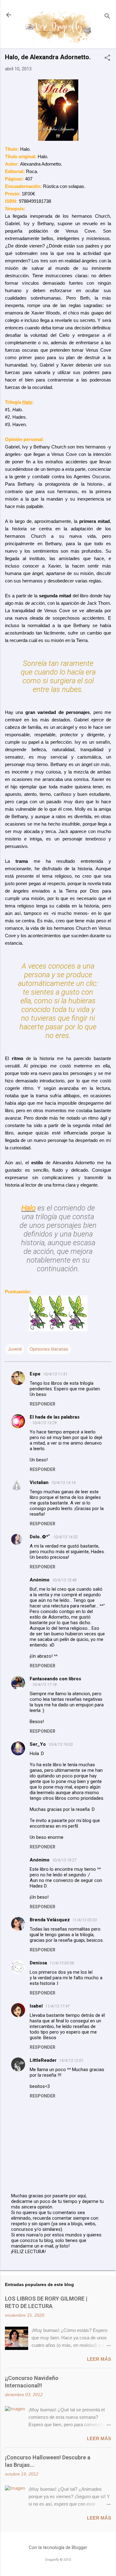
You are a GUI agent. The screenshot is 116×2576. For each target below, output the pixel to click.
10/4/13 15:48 (64, 1580)
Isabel (36, 2006)
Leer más (99, 2359)
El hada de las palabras (55, 1417)
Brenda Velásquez (50, 1920)
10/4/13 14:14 (63, 1483)
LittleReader (43, 2060)
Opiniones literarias (49, 1349)
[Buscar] (107, 17)
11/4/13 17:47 (57, 2006)
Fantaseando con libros (55, 1679)
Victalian (39, 1482)
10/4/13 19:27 (64, 1860)
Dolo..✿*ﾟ (40, 1537)
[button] (107, 58)
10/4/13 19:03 (60, 1744)
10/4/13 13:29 (44, 1423)
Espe (35, 1374)
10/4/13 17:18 (44, 1685)
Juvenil (15, 1349)
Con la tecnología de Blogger (58, 2547)
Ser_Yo (38, 1744)
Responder (43, 1404)
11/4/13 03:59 (62, 1963)
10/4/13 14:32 (65, 1537)
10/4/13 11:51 (55, 1374)
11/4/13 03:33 (85, 1920)
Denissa (38, 1963)
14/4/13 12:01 (71, 2060)
